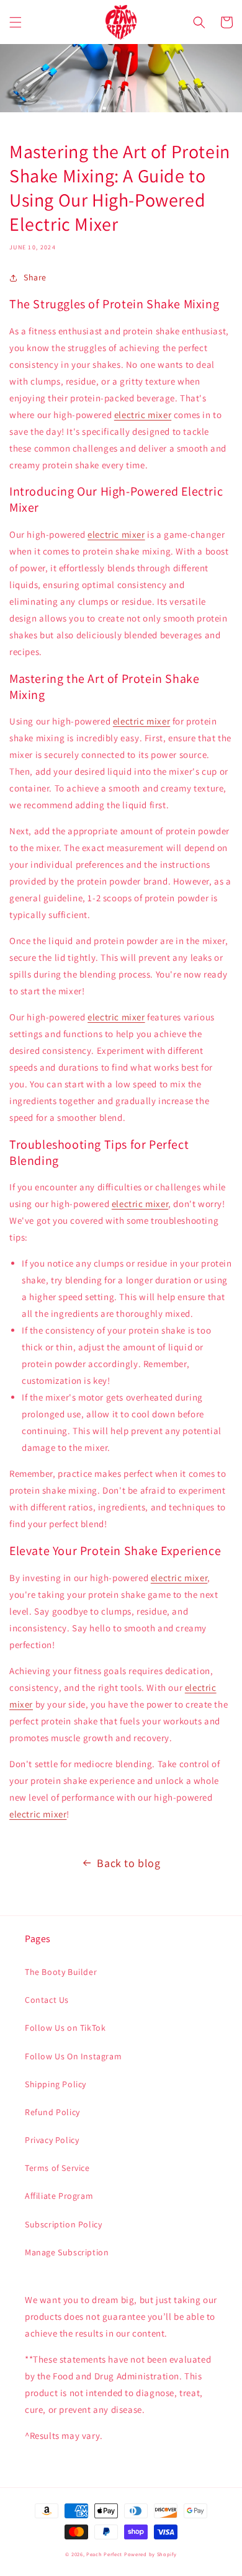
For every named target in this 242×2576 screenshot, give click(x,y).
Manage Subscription (67, 2252)
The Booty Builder (61, 1972)
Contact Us (47, 2000)
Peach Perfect (104, 2554)
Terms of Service (57, 2168)
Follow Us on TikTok (65, 2028)
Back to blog (128, 1863)
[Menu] (16, 22)
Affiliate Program (59, 2196)
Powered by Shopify (150, 2554)
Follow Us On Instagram (73, 2056)
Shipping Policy (56, 2084)
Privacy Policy (52, 2140)
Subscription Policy (63, 2224)
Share (35, 277)
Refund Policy (52, 2112)
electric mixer (143, 415)
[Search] (199, 22)
